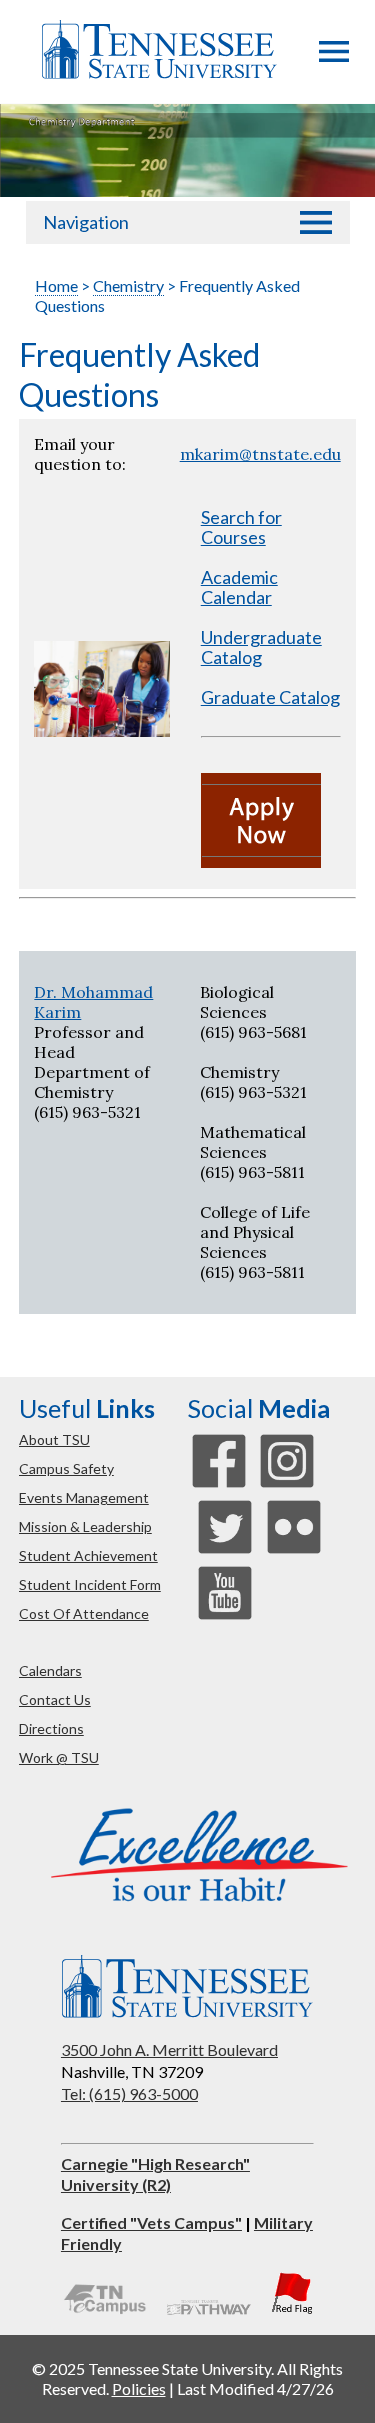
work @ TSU (59, 1757)
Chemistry (128, 285)
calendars (50, 1670)
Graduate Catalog (270, 697)
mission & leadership (85, 1526)
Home (56, 285)
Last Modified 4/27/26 (255, 2388)
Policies (139, 2388)
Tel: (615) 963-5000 (129, 2093)
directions (51, 1728)
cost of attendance (84, 1613)
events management (84, 1497)
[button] (334, 56)
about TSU (54, 1439)
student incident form (90, 1584)
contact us (55, 1699)
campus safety (66, 1468)
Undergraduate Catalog (261, 647)
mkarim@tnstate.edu (260, 454)
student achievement (88, 1555)
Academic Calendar (239, 587)
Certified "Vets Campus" (151, 2222)
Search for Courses (241, 527)
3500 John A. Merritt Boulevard (169, 2049)
